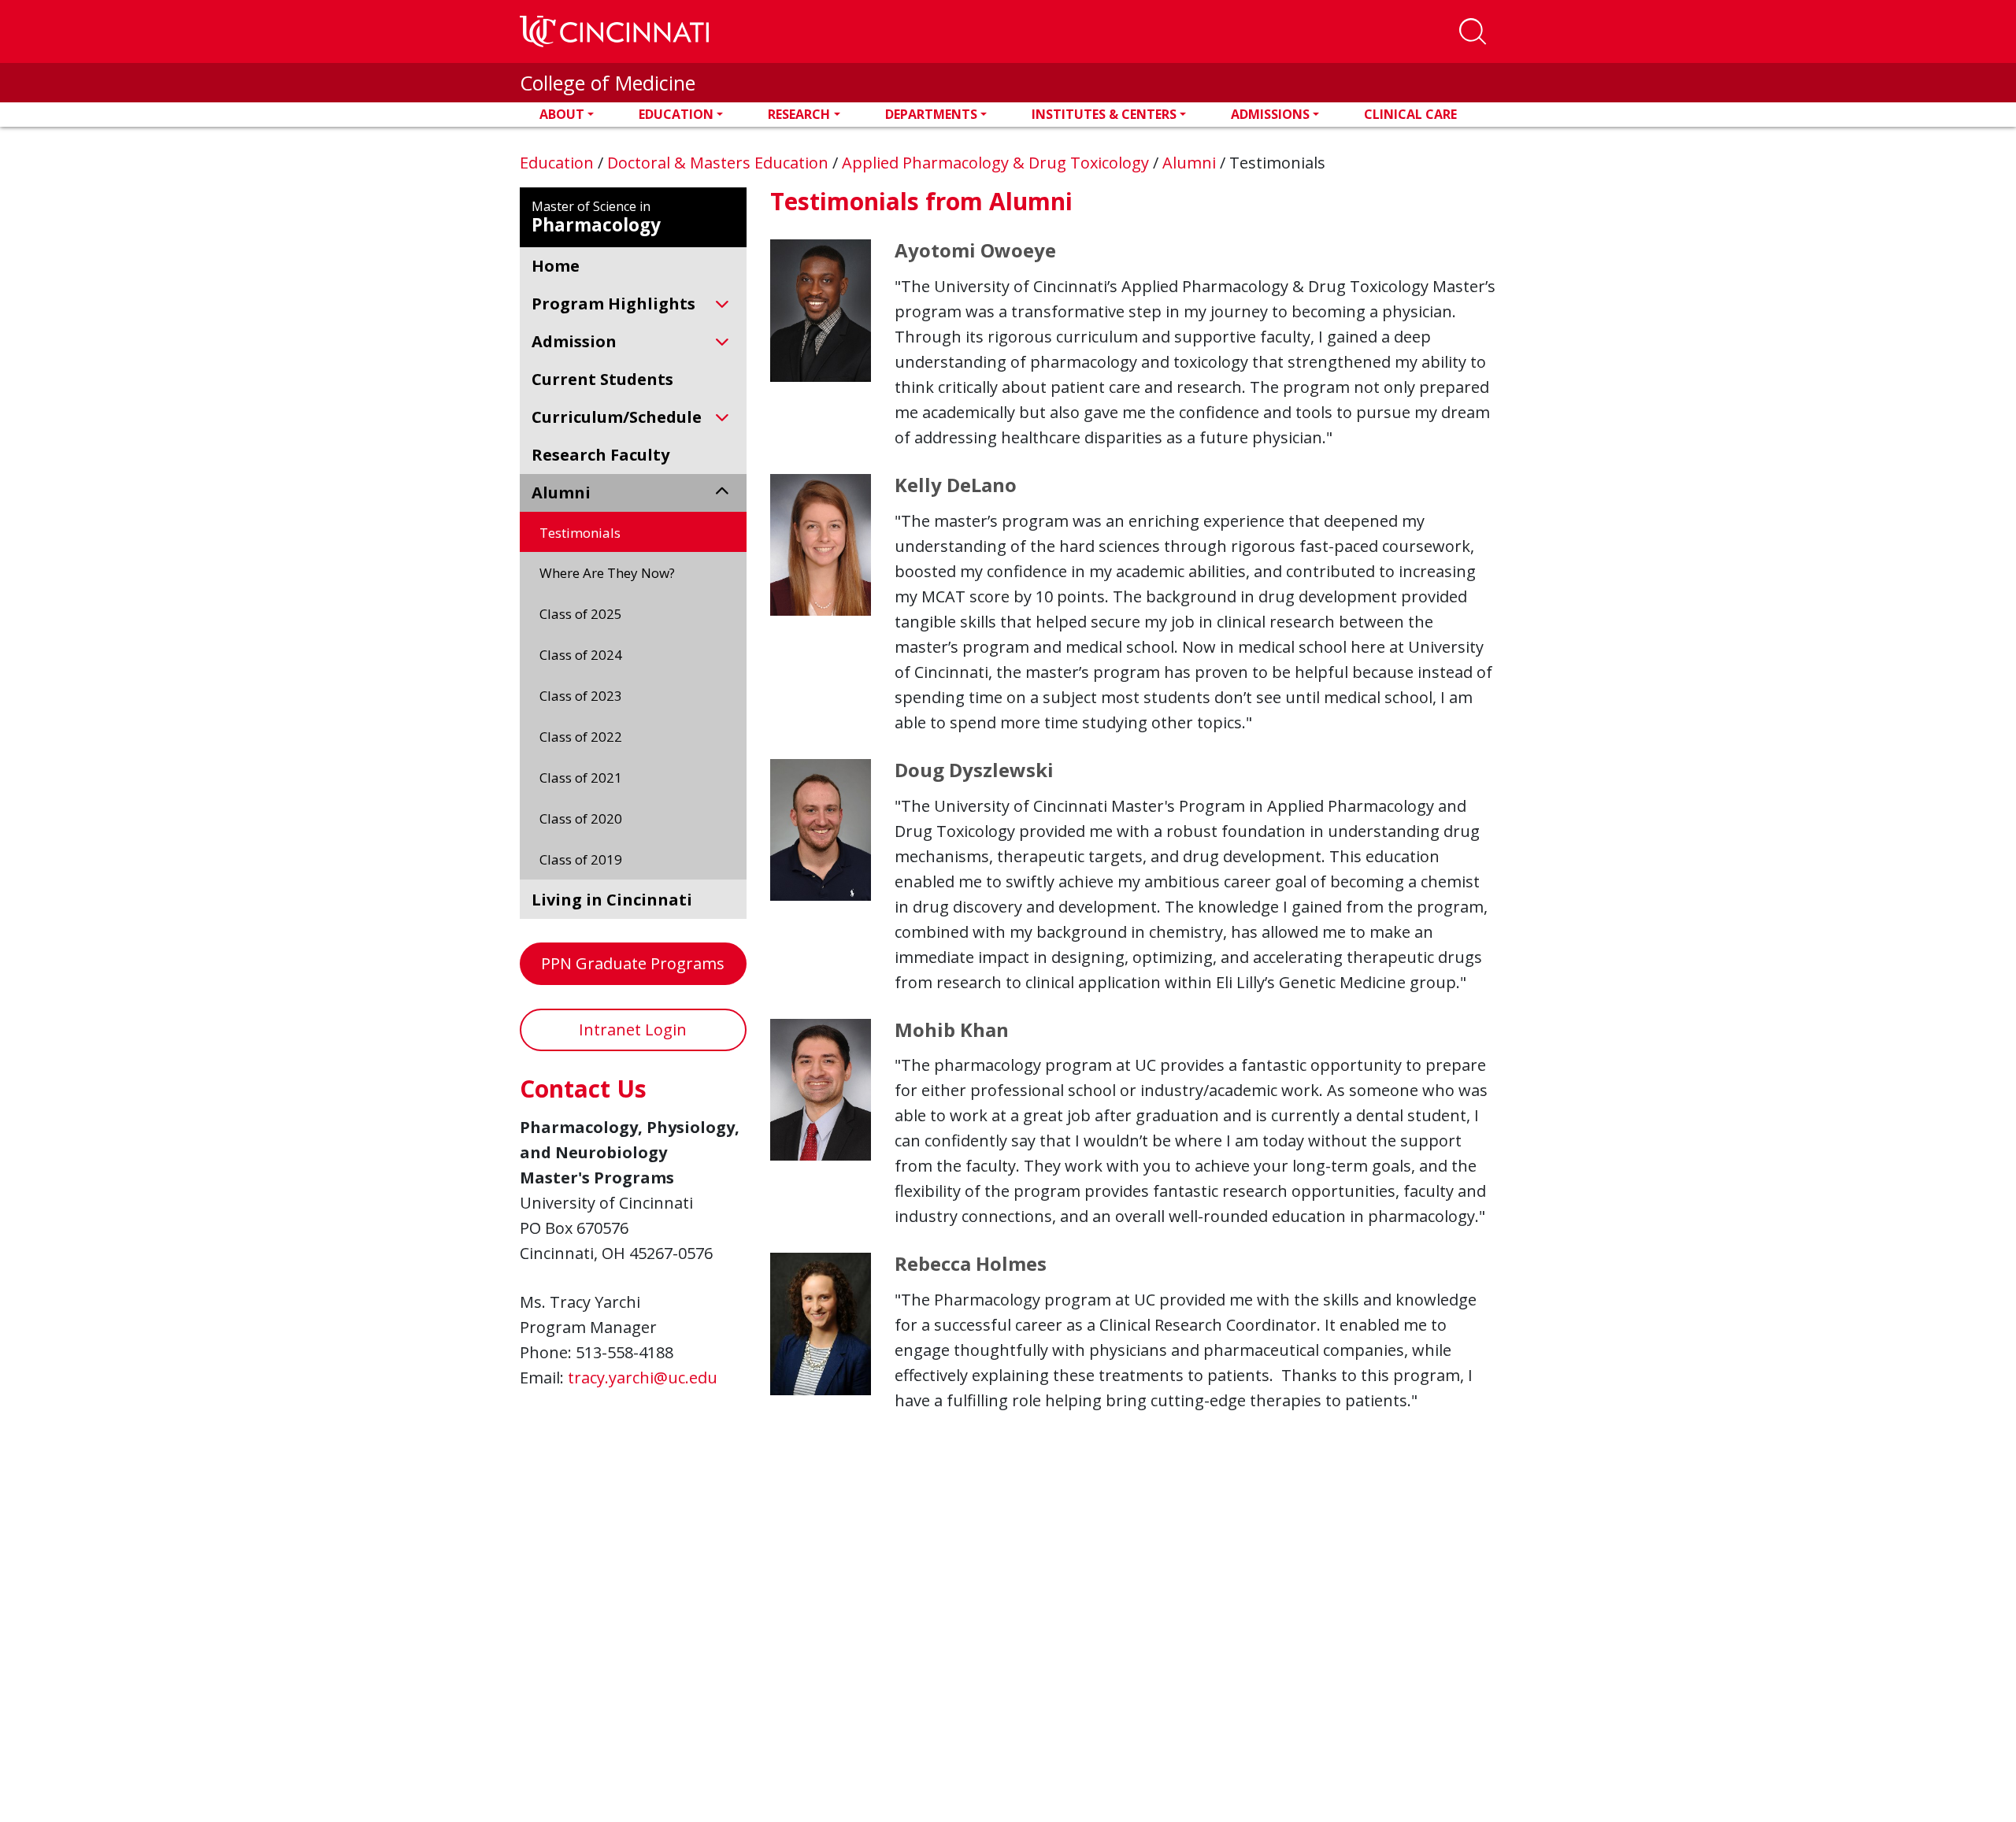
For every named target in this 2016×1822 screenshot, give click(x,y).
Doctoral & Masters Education (720, 163)
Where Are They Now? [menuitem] (607, 573)
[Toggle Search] (1473, 31)
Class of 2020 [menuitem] (581, 818)
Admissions (1270, 114)
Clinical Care (1410, 114)
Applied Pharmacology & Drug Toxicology (997, 163)
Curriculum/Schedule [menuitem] (617, 417)
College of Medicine (608, 83)
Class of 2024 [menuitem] (581, 655)
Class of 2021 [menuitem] (581, 778)
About (562, 114)
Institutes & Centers (1104, 114)
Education (676, 114)
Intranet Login (633, 1030)
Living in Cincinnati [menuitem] (612, 900)
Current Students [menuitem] (602, 379)
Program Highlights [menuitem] (613, 304)
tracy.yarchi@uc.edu (643, 1378)
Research (799, 114)
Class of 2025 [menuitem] (581, 614)
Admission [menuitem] (574, 341)
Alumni (1191, 163)
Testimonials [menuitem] (580, 533)
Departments (931, 114)
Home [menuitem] (556, 266)
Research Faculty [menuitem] (600, 455)
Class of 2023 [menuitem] (581, 696)
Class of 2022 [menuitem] (581, 737)
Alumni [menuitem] (561, 493)
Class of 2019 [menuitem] (581, 859)
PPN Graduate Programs (633, 963)
